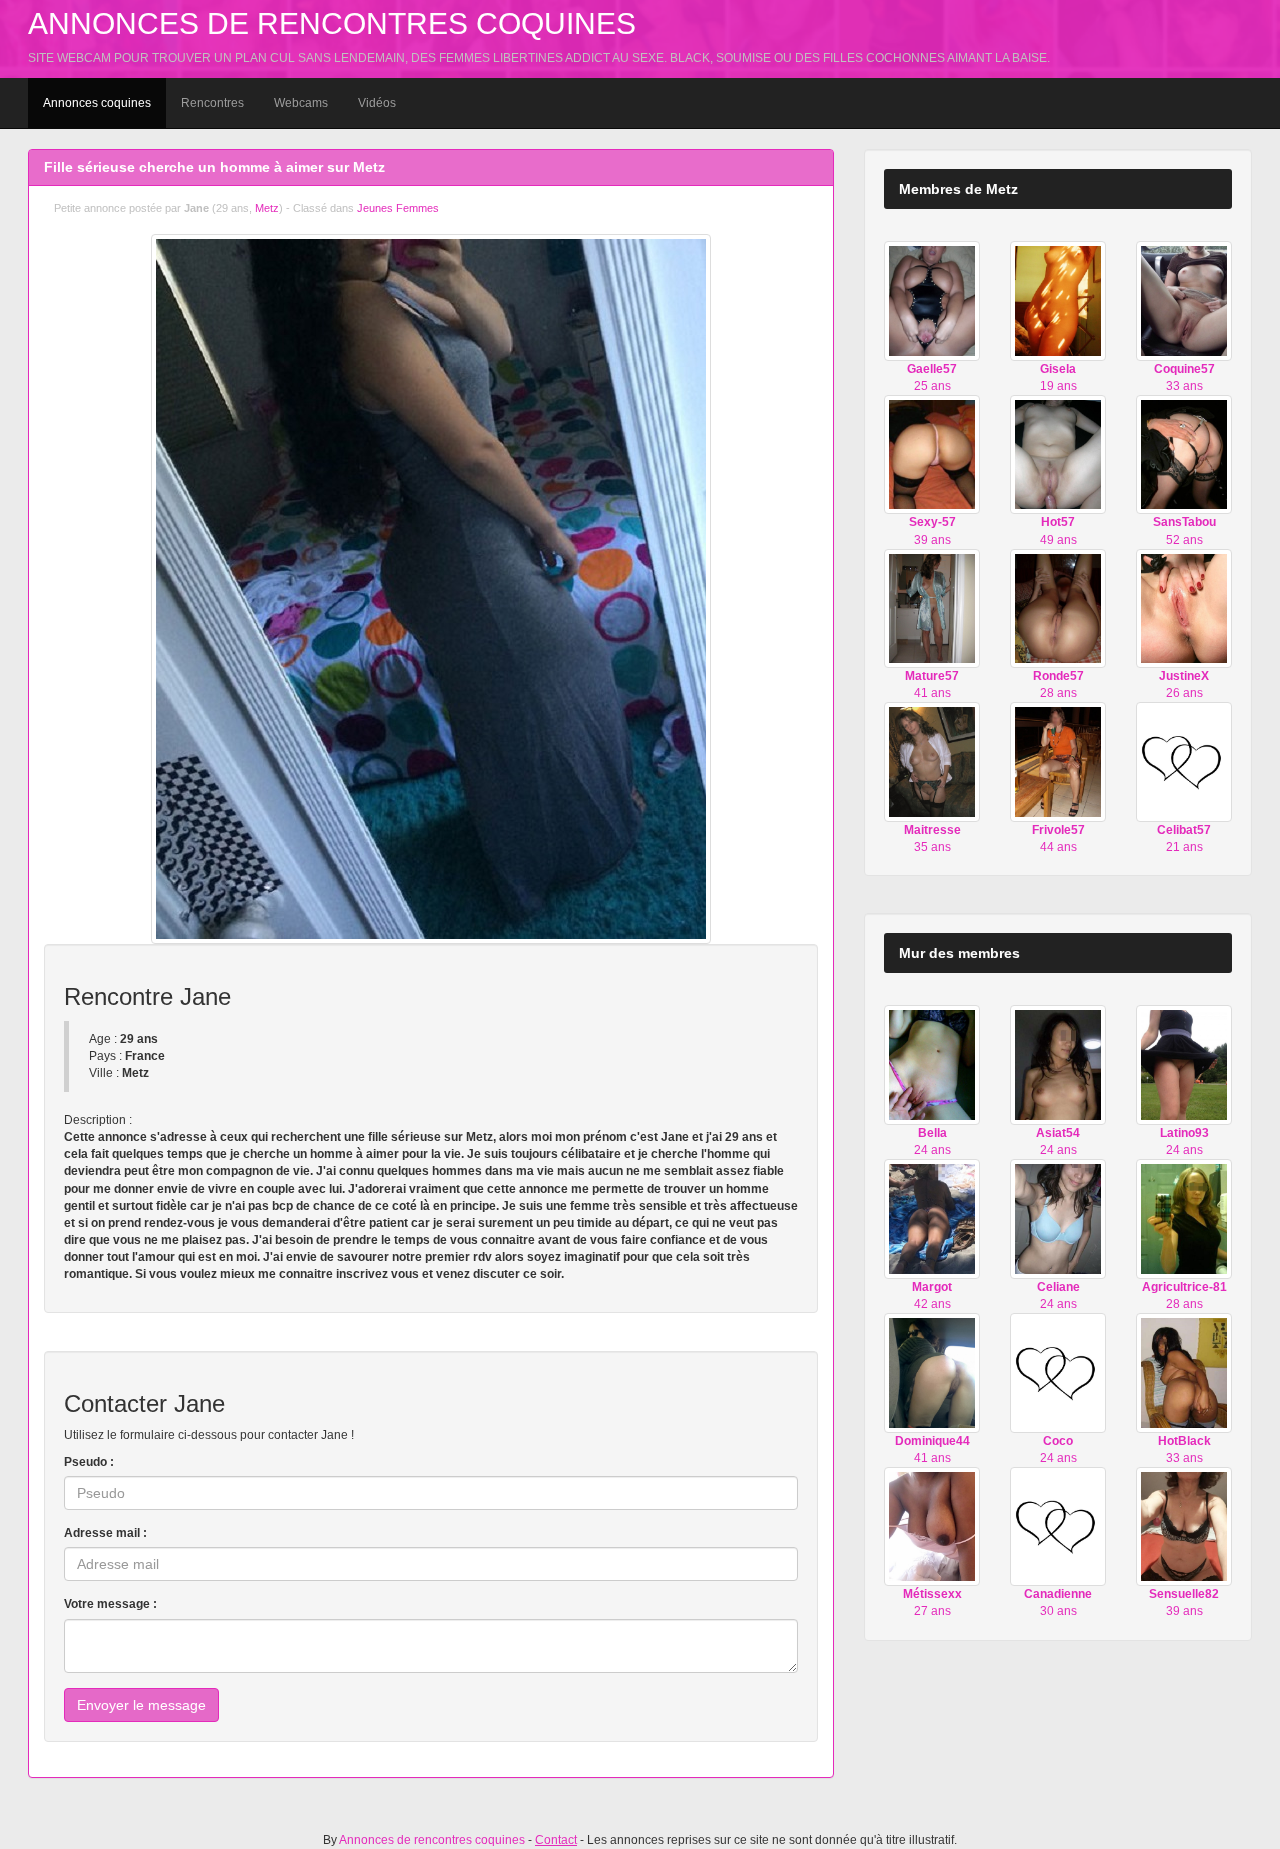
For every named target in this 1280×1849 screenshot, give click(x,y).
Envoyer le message (141, 1705)
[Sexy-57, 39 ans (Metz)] (932, 454)
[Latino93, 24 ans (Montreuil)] (1184, 1064)
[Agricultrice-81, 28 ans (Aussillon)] (1184, 1218)
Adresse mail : (105, 1533)
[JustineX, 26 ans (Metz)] (1184, 608)
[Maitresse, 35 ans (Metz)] (932, 761)
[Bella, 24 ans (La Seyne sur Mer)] (932, 1064)
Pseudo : (89, 1462)
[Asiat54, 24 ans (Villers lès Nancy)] (1058, 1064)
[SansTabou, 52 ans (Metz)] (1184, 454)
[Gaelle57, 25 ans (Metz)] (932, 300)
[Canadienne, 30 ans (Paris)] (1058, 1526)
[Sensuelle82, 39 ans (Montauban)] (1184, 1526)
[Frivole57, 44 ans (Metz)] (1058, 761)
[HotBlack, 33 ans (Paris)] (1184, 1372)
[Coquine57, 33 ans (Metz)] (1184, 300)
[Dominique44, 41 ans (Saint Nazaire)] (932, 1372)
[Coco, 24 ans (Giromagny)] (1058, 1372)
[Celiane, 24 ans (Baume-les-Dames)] (1058, 1218)
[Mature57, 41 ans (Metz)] (932, 608)
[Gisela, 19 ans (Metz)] (1058, 300)
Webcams (301, 103)
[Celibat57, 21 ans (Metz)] (1184, 761)
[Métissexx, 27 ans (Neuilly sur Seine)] (932, 1526)
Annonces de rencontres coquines (332, 23)
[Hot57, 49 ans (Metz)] (1058, 454)
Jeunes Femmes (398, 208)
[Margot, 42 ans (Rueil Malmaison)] (932, 1218)
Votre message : (110, 1604)
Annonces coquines (97, 103)
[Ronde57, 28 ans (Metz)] (1058, 608)
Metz (267, 208)
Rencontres (212, 103)
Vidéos (377, 103)
